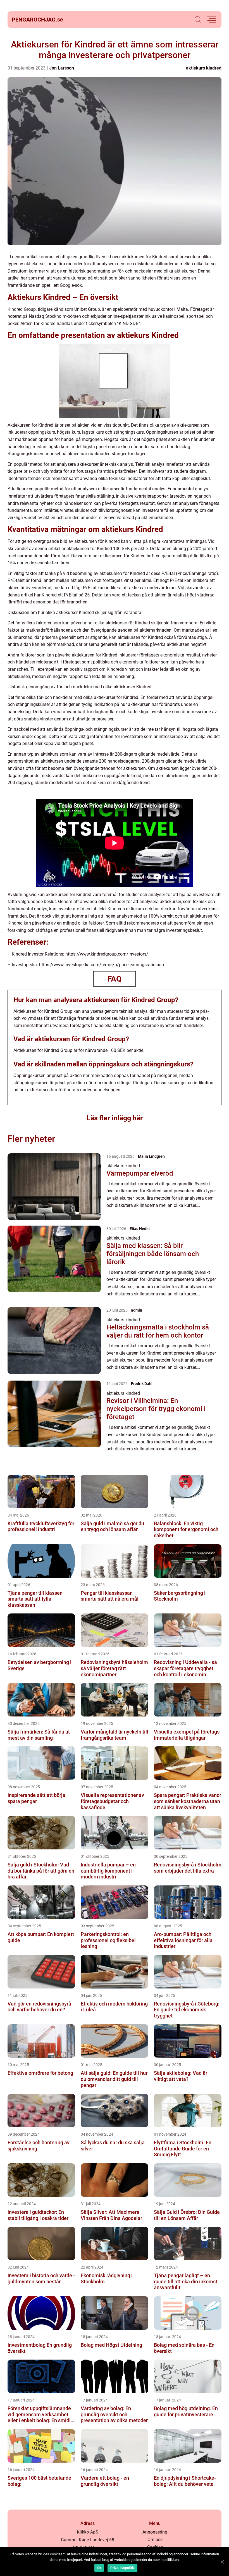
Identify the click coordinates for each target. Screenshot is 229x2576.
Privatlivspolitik (122, 2568)
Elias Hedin (140, 1229)
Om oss (155, 2540)
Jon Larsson (62, 68)
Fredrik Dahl (142, 1384)
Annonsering (155, 2532)
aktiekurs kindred (204, 68)
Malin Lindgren (151, 1156)
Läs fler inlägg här (115, 1118)
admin (137, 1310)
